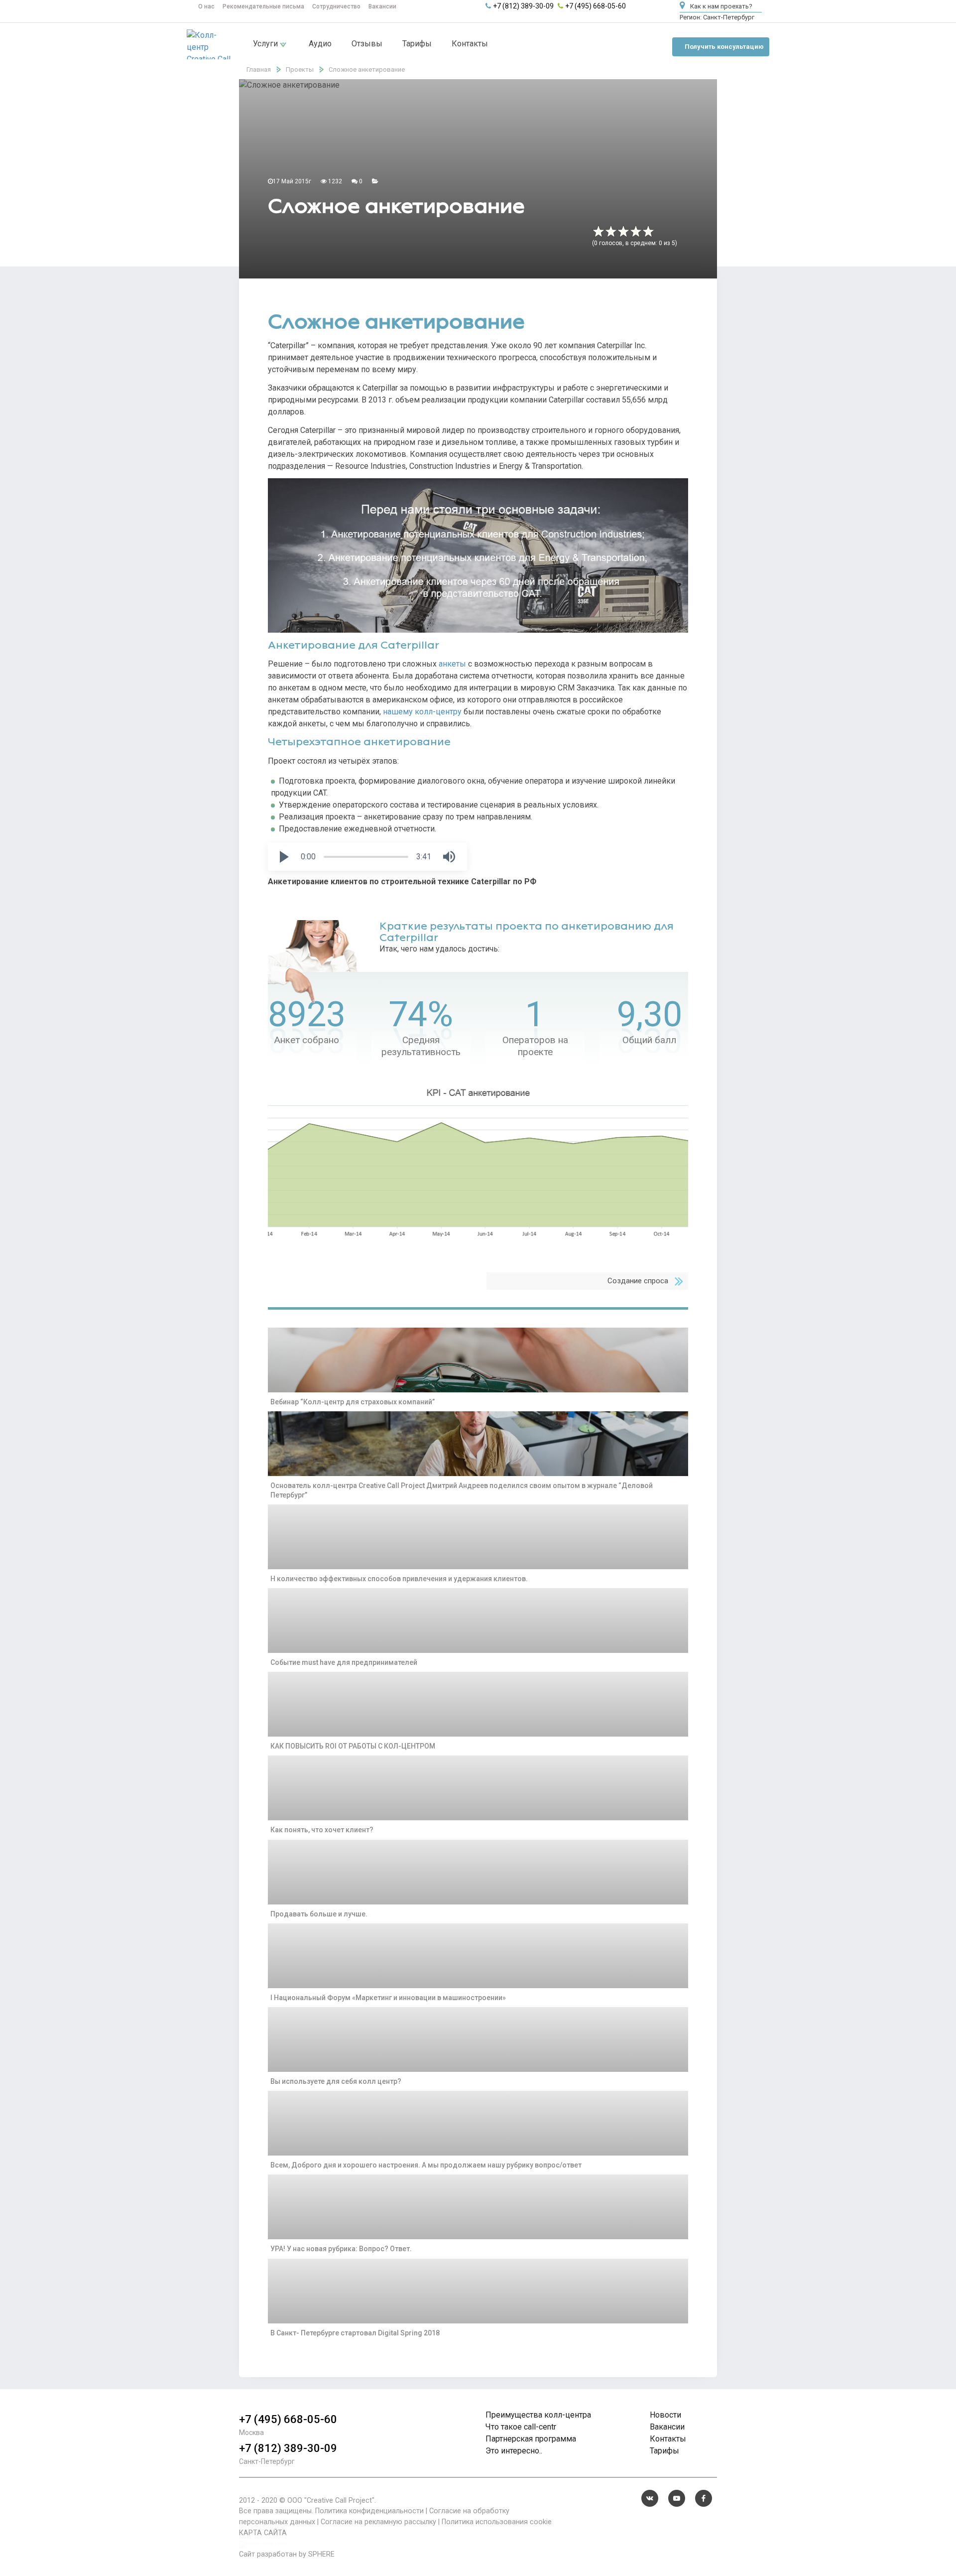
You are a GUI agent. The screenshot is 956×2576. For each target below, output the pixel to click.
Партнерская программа (531, 2439)
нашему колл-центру (422, 712)
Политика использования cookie (497, 2522)
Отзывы (367, 44)
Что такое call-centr (521, 2427)
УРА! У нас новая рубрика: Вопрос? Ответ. (341, 2249)
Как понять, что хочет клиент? (322, 1830)
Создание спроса (638, 1281)
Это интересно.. (514, 2451)
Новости (665, 2415)
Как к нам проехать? (720, 6)
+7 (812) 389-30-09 (523, 6)
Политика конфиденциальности (369, 2511)
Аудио (320, 44)
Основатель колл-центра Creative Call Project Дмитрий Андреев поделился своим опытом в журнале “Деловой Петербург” (462, 1490)
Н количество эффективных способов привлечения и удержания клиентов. (399, 1579)
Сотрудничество (336, 6)
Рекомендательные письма (263, 6)
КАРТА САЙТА (263, 2533)
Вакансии (382, 6)
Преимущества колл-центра (538, 2415)
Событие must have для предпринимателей (344, 1662)
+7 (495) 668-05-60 (596, 6)
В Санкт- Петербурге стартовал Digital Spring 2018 (355, 2333)
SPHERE (321, 2554)
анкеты (452, 664)
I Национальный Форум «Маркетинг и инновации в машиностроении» (388, 1998)
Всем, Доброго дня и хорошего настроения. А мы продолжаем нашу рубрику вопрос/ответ (426, 2165)
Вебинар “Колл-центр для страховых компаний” (353, 1402)
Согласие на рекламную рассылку (378, 2522)
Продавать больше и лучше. (319, 1914)
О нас (206, 6)
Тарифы (417, 44)
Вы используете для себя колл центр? (336, 2081)
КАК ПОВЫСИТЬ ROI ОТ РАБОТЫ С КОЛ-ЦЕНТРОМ (353, 1746)
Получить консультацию (724, 47)
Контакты (470, 44)
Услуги (266, 44)
